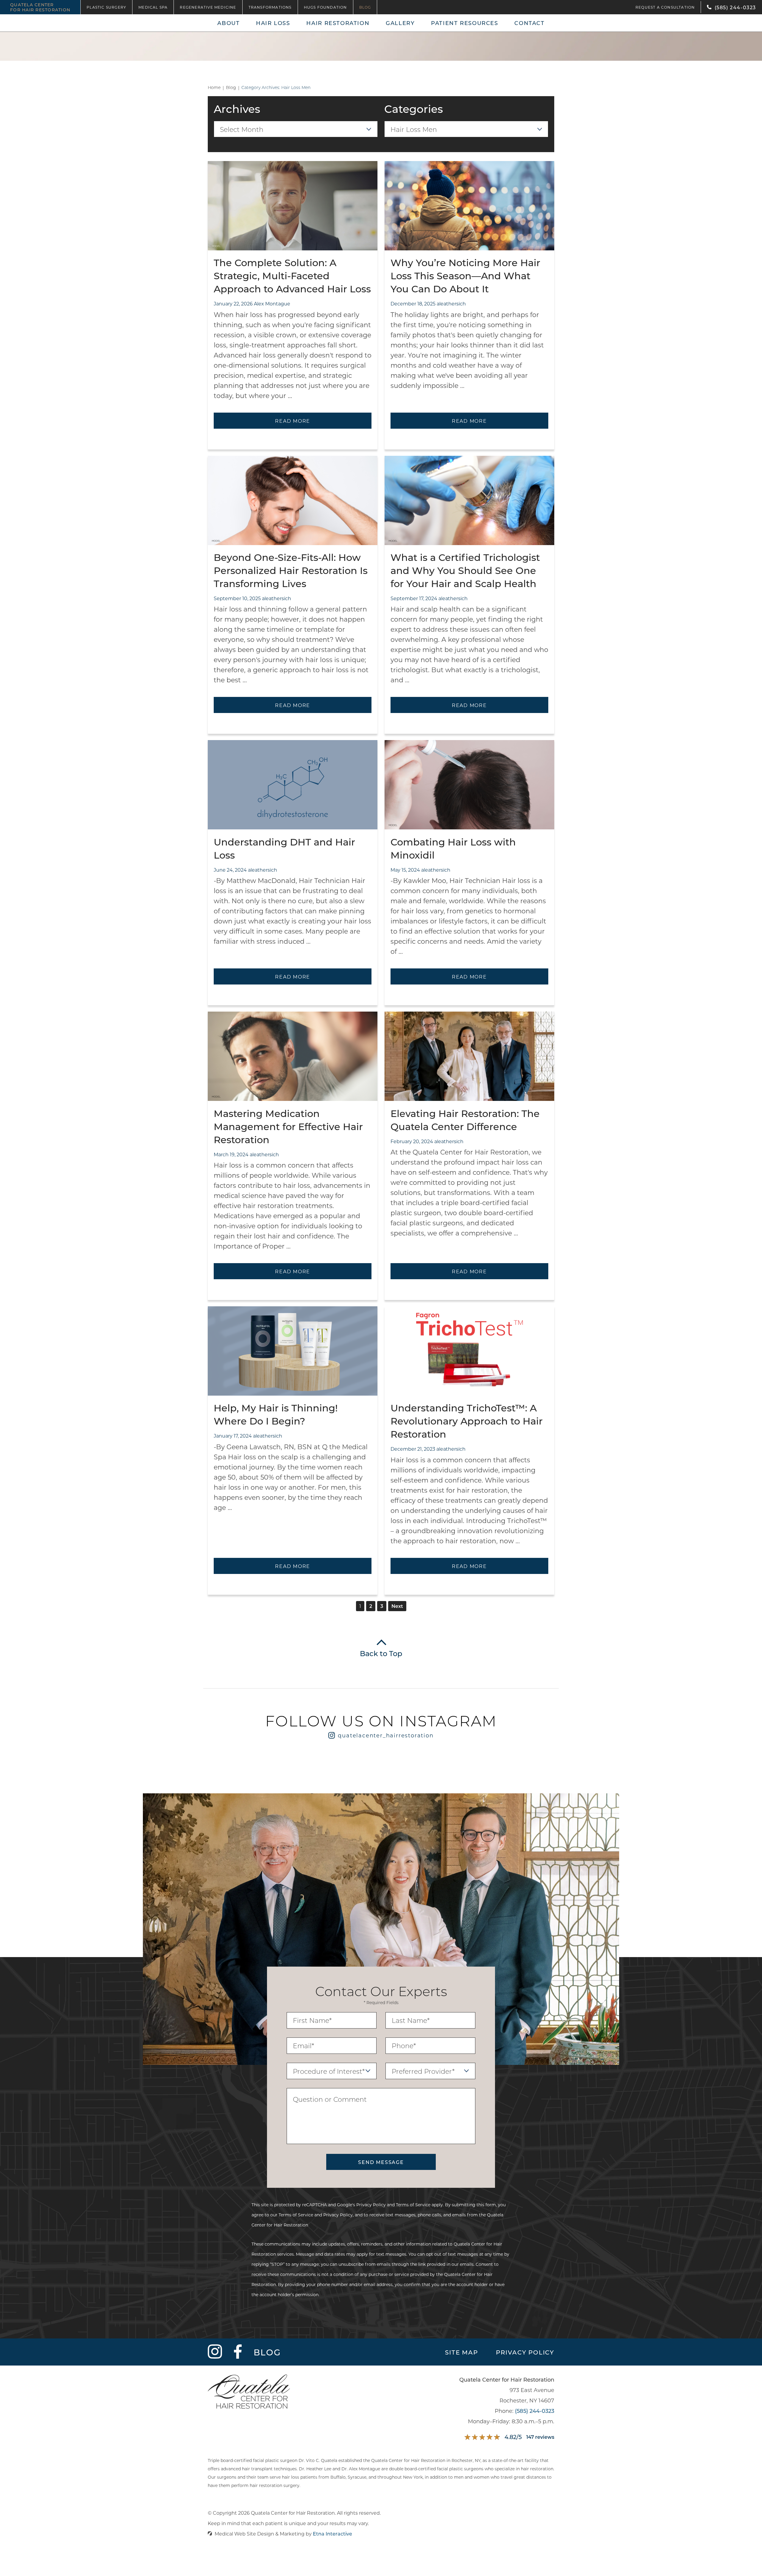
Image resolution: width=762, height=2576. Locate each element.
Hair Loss (273, 23)
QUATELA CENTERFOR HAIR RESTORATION (40, 7)
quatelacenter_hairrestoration (386, 1735)
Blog (365, 7)
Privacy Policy (371, 2205)
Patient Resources (465, 23)
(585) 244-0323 (535, 2411)
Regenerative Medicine (208, 7)
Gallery (400, 23)
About (228, 23)
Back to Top (381, 1653)
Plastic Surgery (106, 7)
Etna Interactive (332, 2534)
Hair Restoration (338, 23)
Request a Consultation (665, 7)
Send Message (381, 2162)
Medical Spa (153, 7)
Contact (529, 23)
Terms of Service (413, 2205)
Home (214, 88)
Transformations (270, 7)
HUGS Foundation (325, 7)
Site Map (461, 2352)
